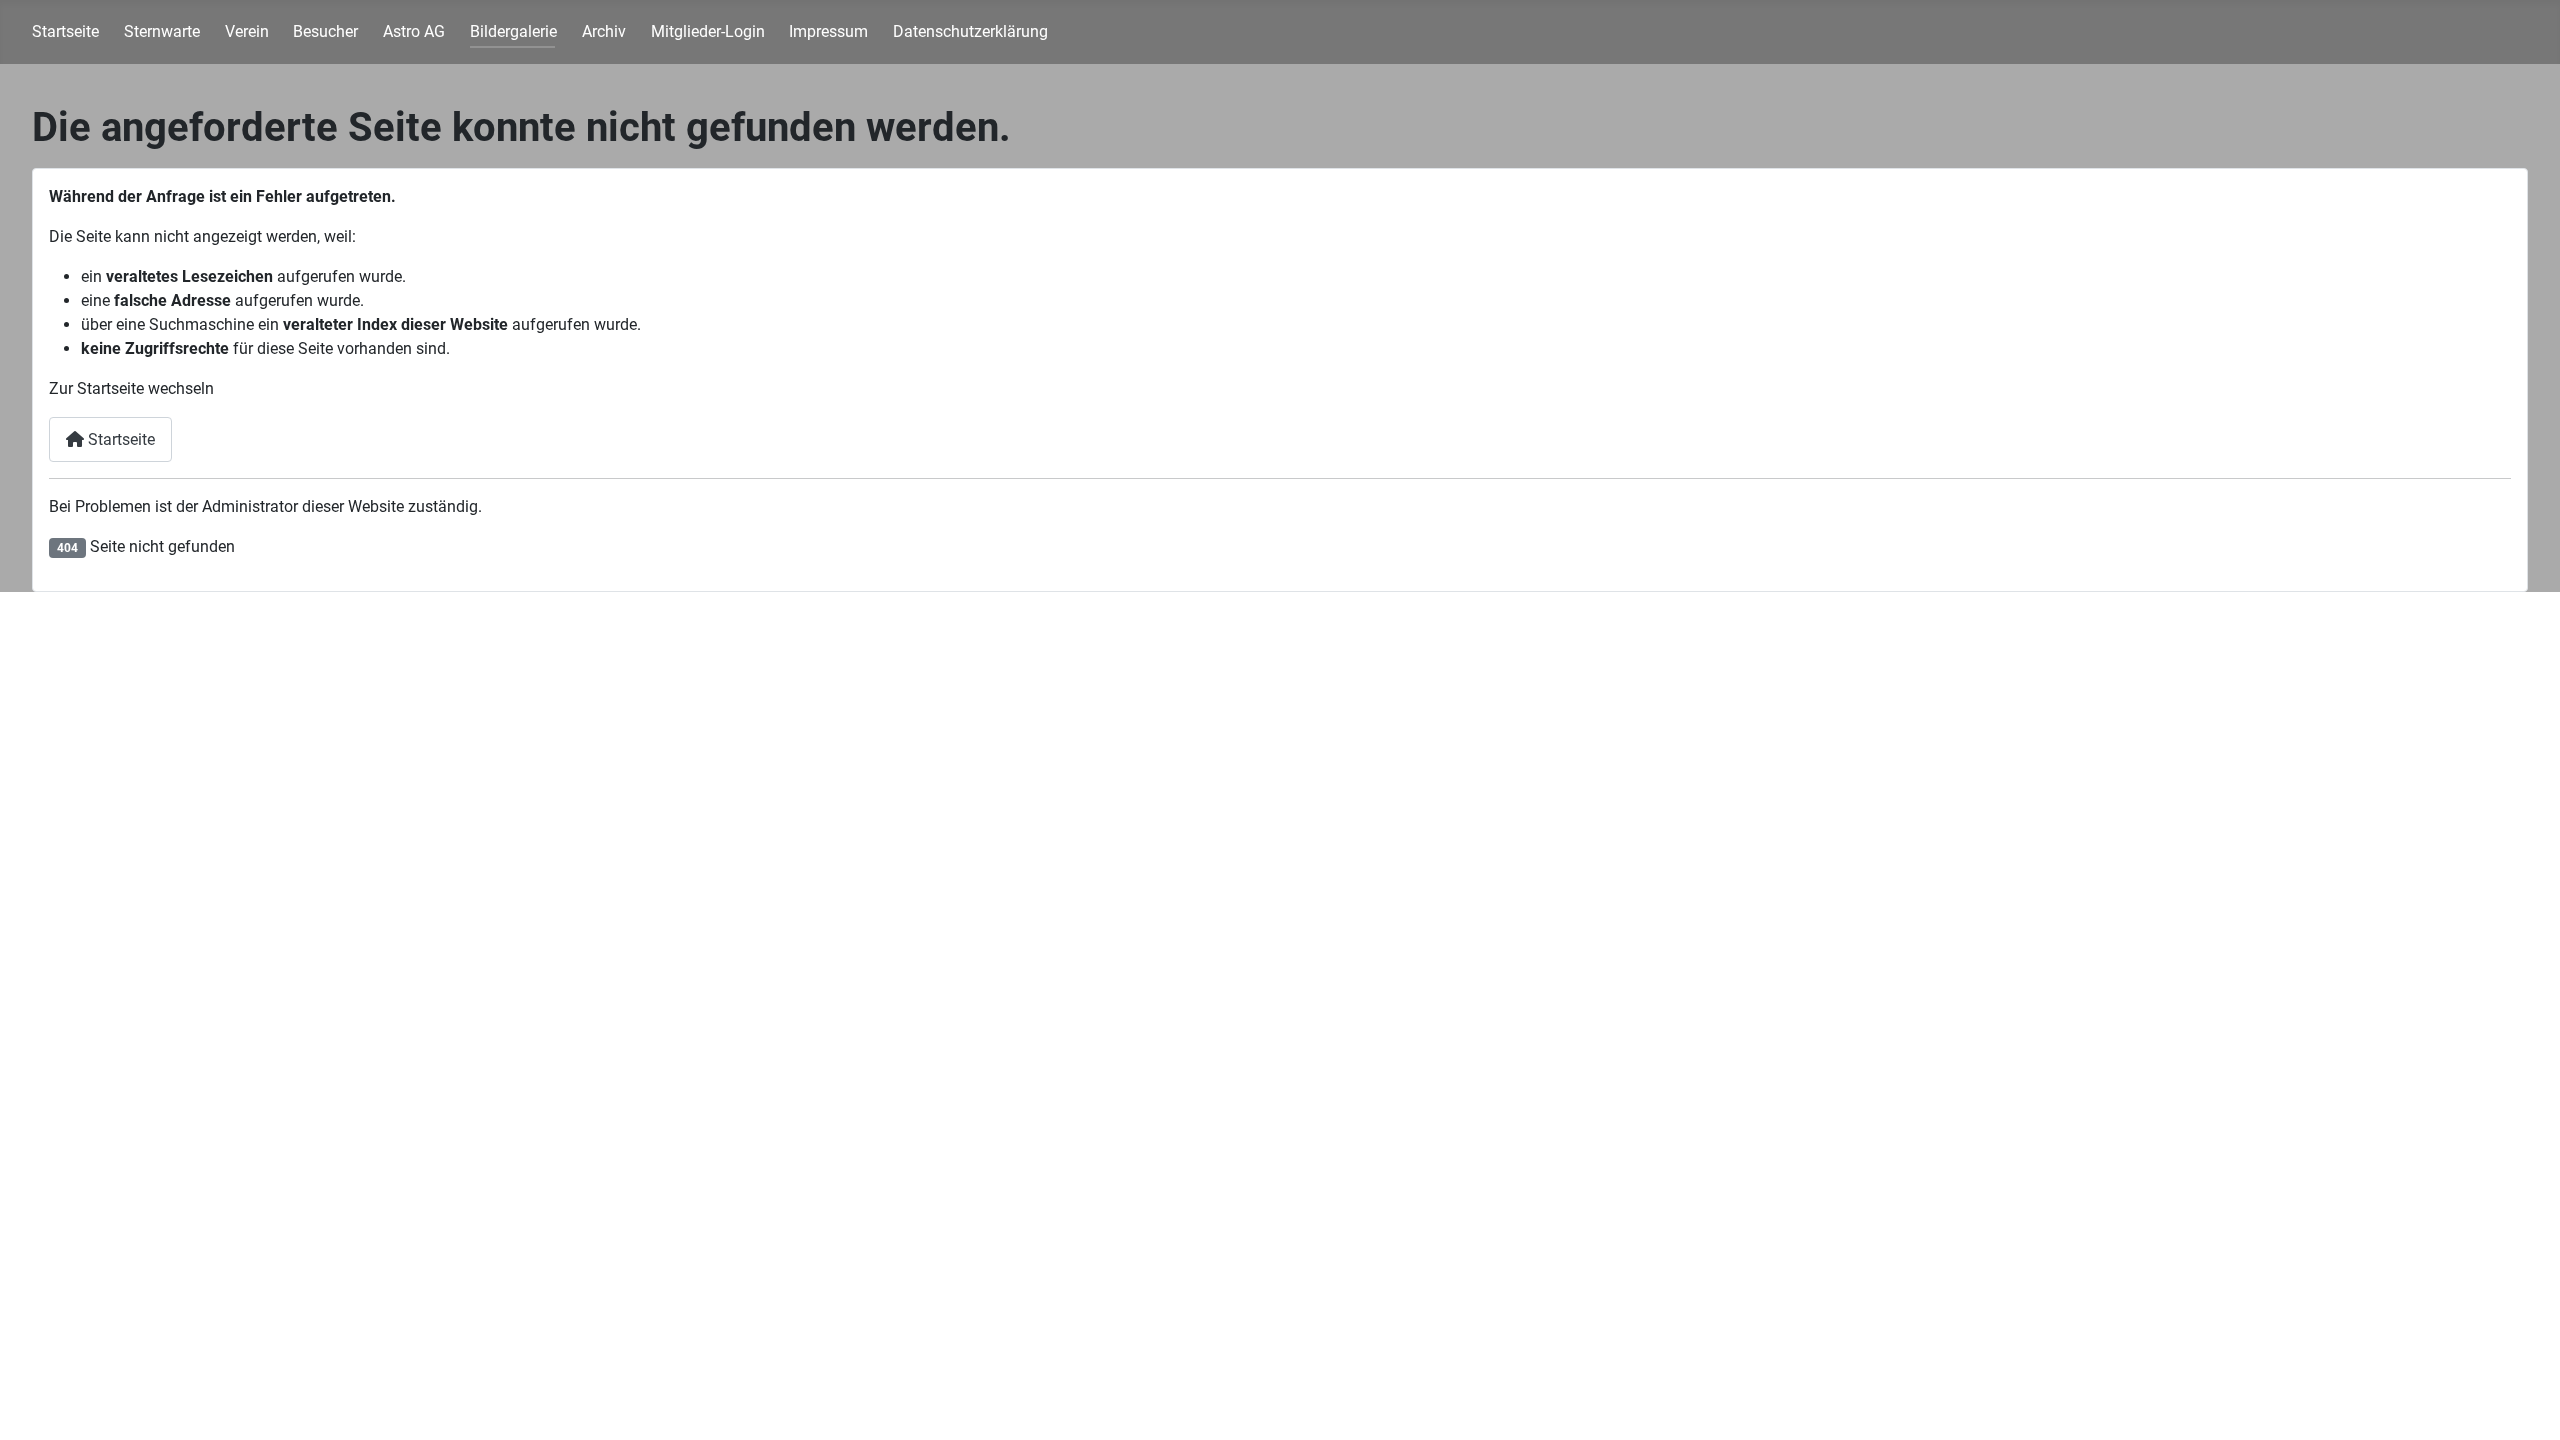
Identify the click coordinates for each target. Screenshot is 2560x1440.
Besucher (325, 31)
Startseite (65, 31)
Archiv (604, 31)
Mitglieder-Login (708, 31)
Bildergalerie (513, 31)
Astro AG (414, 31)
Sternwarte (162, 31)
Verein (247, 31)
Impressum (828, 31)
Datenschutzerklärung (970, 31)
